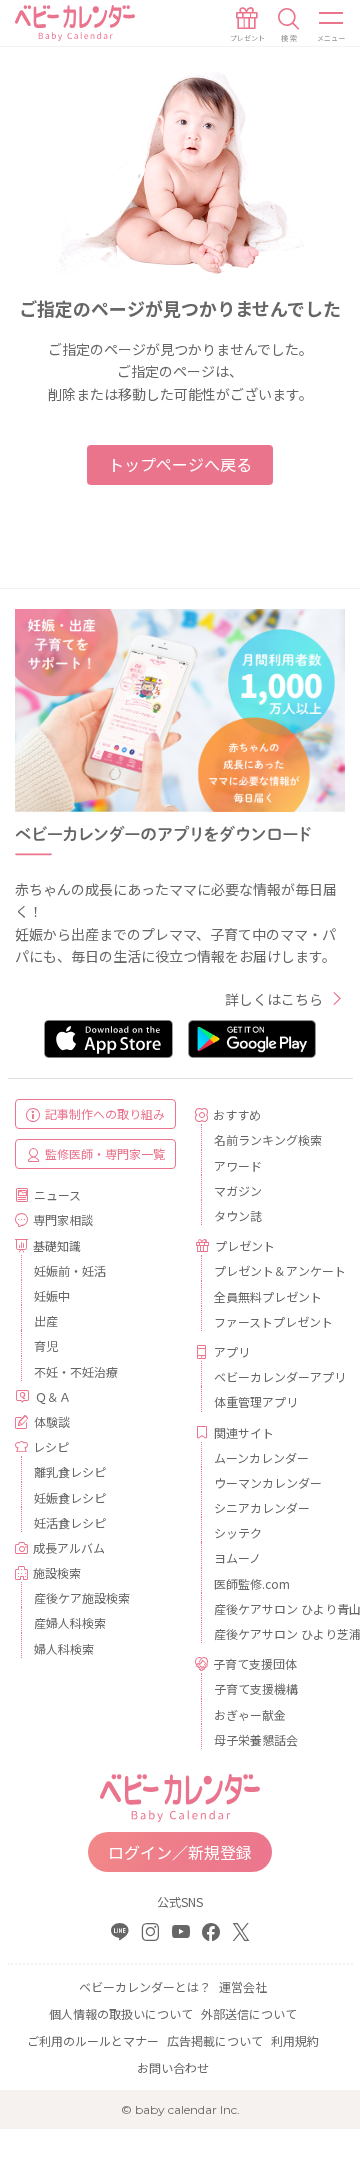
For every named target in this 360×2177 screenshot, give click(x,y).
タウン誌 (238, 1215)
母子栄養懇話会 (256, 1739)
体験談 (52, 1421)
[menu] (332, 25)
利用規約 (295, 2040)
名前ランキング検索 (268, 1139)
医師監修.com (252, 1583)
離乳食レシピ (70, 1471)
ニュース (57, 1194)
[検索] (289, 25)
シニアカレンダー (262, 1507)
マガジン (238, 1190)
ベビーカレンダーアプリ (272, 1376)
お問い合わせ (173, 2067)
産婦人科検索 (70, 1622)
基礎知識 (57, 1245)
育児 (46, 1345)
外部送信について (249, 2013)
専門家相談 (63, 1219)
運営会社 (243, 1986)
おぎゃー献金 (250, 1714)
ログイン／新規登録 (180, 1852)
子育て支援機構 (256, 1688)
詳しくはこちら (274, 999)
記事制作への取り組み (105, 1113)
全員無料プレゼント (268, 1296)
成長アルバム (69, 1547)
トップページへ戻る (180, 464)
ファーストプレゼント (272, 1321)
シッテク (238, 1532)
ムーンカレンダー (261, 1457)
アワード (238, 1165)
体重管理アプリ (256, 1401)
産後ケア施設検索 (82, 1597)
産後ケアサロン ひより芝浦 (272, 1633)
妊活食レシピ (70, 1522)
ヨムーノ (237, 1557)
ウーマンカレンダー (268, 1482)
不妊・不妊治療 (76, 1371)
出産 (46, 1320)
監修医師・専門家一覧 (105, 1153)
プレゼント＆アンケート (272, 1270)
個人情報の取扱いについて (121, 2013)
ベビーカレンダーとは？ (145, 1986)
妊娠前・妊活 (70, 1270)
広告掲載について (215, 2040)
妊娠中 (52, 1295)
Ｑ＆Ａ (53, 1396)
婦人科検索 (64, 1648)
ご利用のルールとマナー (93, 2040)
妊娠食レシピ (70, 1497)
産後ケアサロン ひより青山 (272, 1608)
